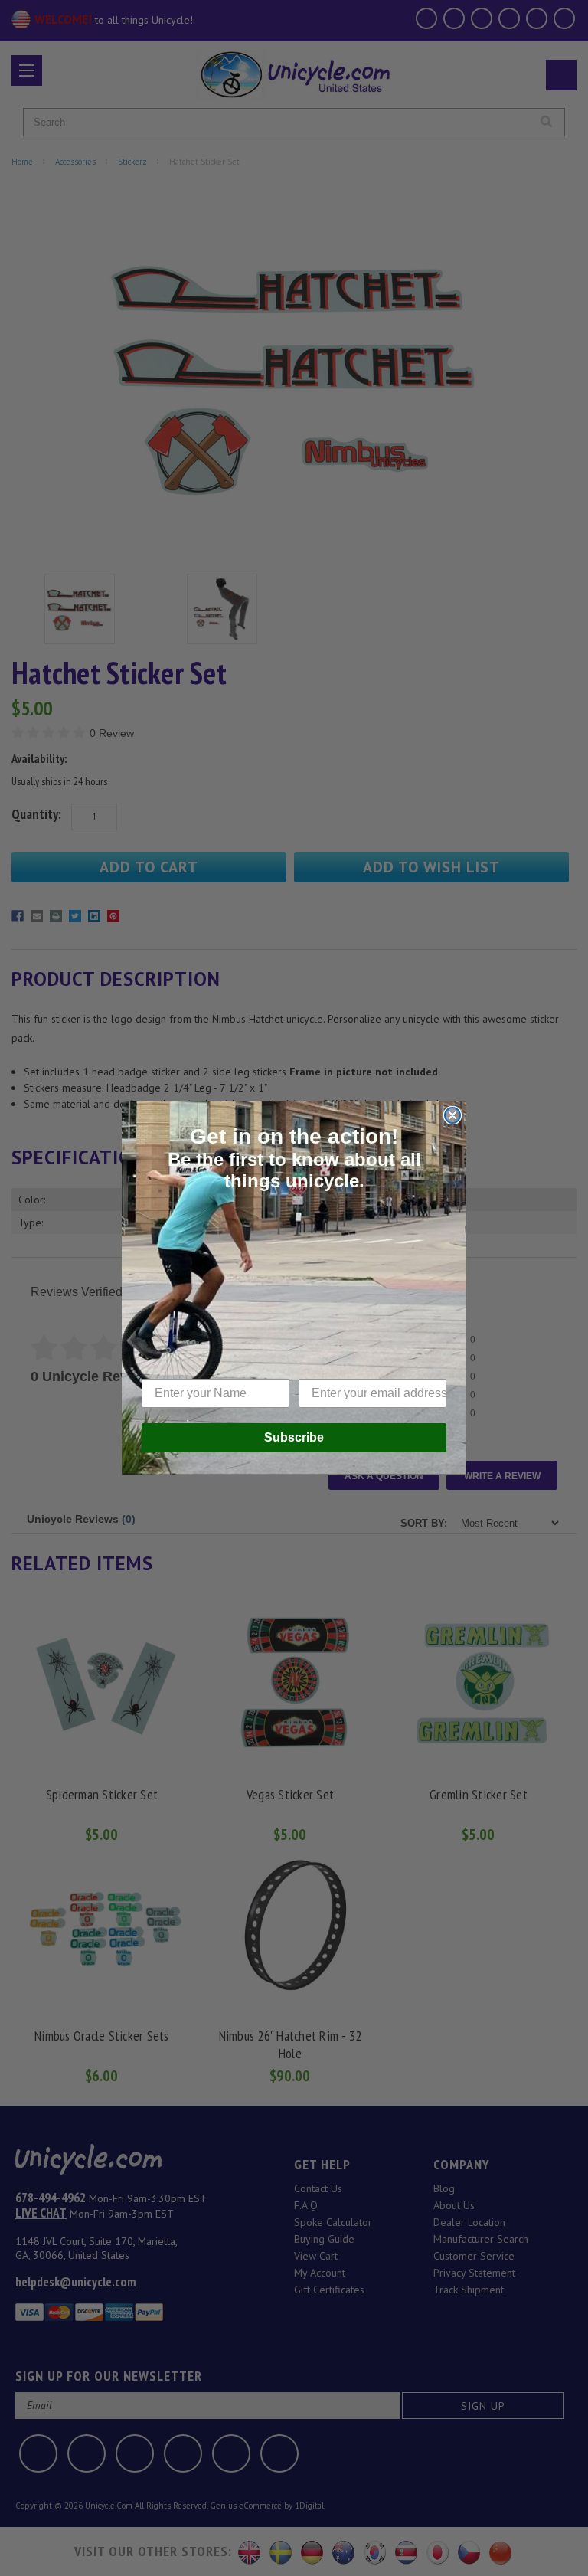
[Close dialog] (452, 1115)
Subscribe (294, 1437)
